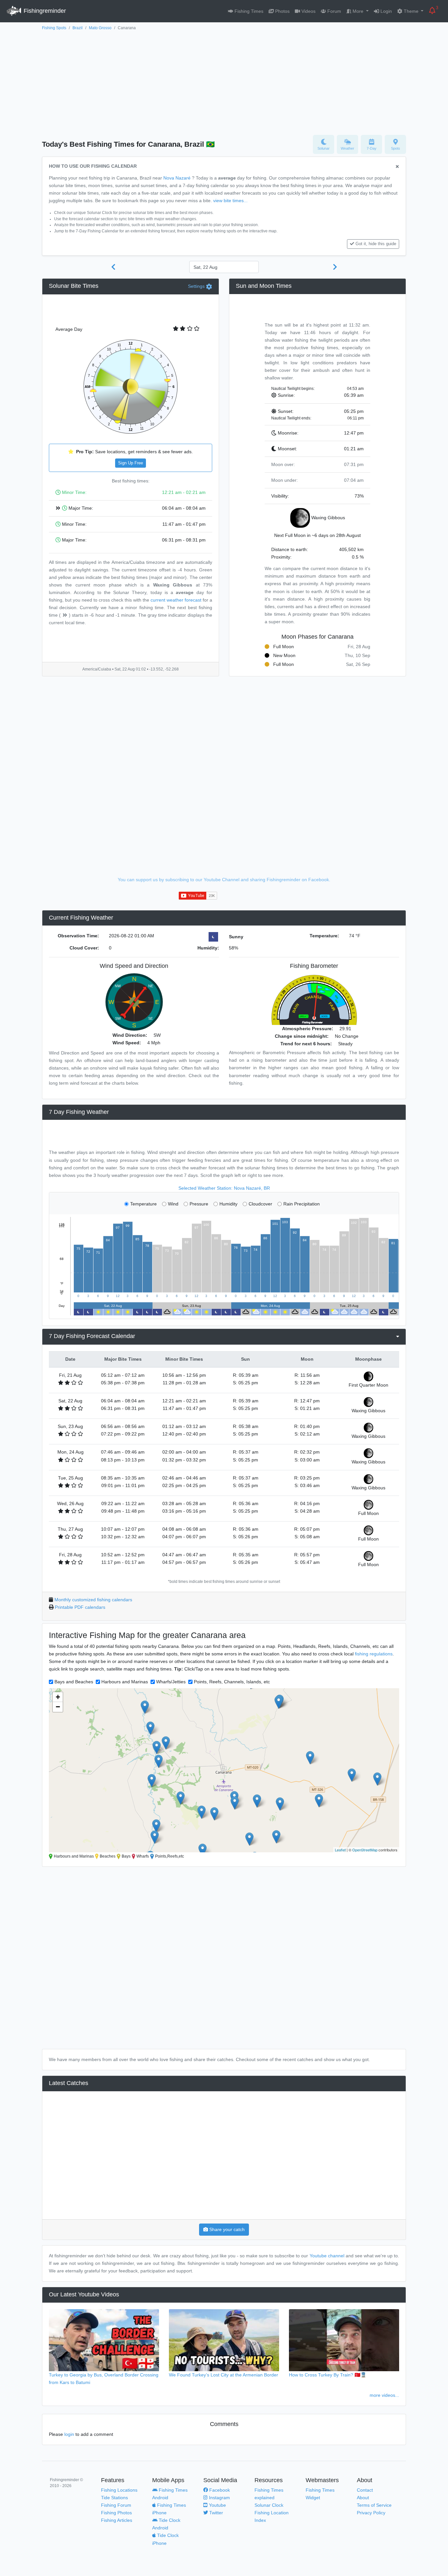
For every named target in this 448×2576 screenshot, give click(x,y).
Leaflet (340, 1850)
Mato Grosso (100, 28)
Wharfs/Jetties (171, 1682)
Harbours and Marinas (125, 1682)
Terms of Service (374, 2505)
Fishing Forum (116, 2505)
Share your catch (226, 2229)
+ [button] (58, 1697)
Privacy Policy (371, 2513)
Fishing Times (248, 11)
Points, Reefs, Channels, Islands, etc (232, 1682)
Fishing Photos (116, 2513)
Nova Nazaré (177, 178)
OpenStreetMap (365, 1850)
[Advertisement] (224, 81)
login (69, 2434)
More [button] (358, 11)
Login (386, 11)
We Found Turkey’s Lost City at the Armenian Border (224, 2375)
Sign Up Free (131, 463)
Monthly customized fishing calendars (93, 1600)
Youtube (217, 2505)
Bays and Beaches (74, 1682)
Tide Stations (114, 2498)
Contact (365, 2490)
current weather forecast (176, 600)
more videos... (384, 2395)
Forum (334, 11)
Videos (308, 11)
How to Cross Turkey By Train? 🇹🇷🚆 (328, 2375)
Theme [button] (411, 11)
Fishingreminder (44, 11)
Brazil (78, 28)
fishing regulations (374, 1654)
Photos (282, 11)
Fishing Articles (117, 2520)
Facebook (219, 2490)
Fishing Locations (119, 2490)
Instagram (219, 2498)
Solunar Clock (269, 2505)
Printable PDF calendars (80, 1607)
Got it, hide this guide (376, 244)
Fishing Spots (54, 28)
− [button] (58, 1707)
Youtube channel (327, 2256)
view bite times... (230, 201)
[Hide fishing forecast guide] (397, 167)
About (363, 2498)
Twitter (215, 2513)
